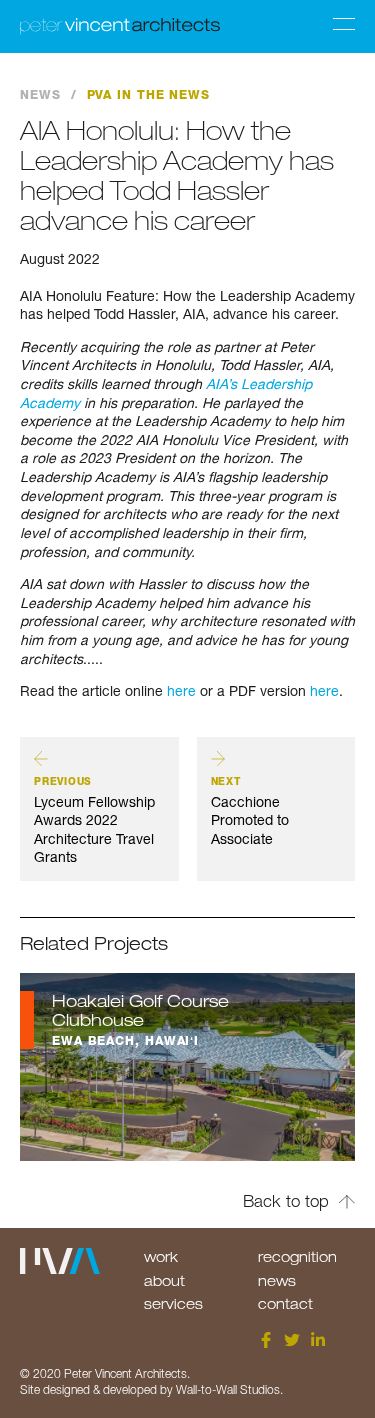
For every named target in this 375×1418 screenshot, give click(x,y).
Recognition (297, 1256)
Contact (285, 1303)
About (164, 1280)
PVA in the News (149, 95)
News (40, 95)
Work (161, 1256)
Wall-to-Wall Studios (228, 1389)
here (179, 690)
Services (173, 1303)
